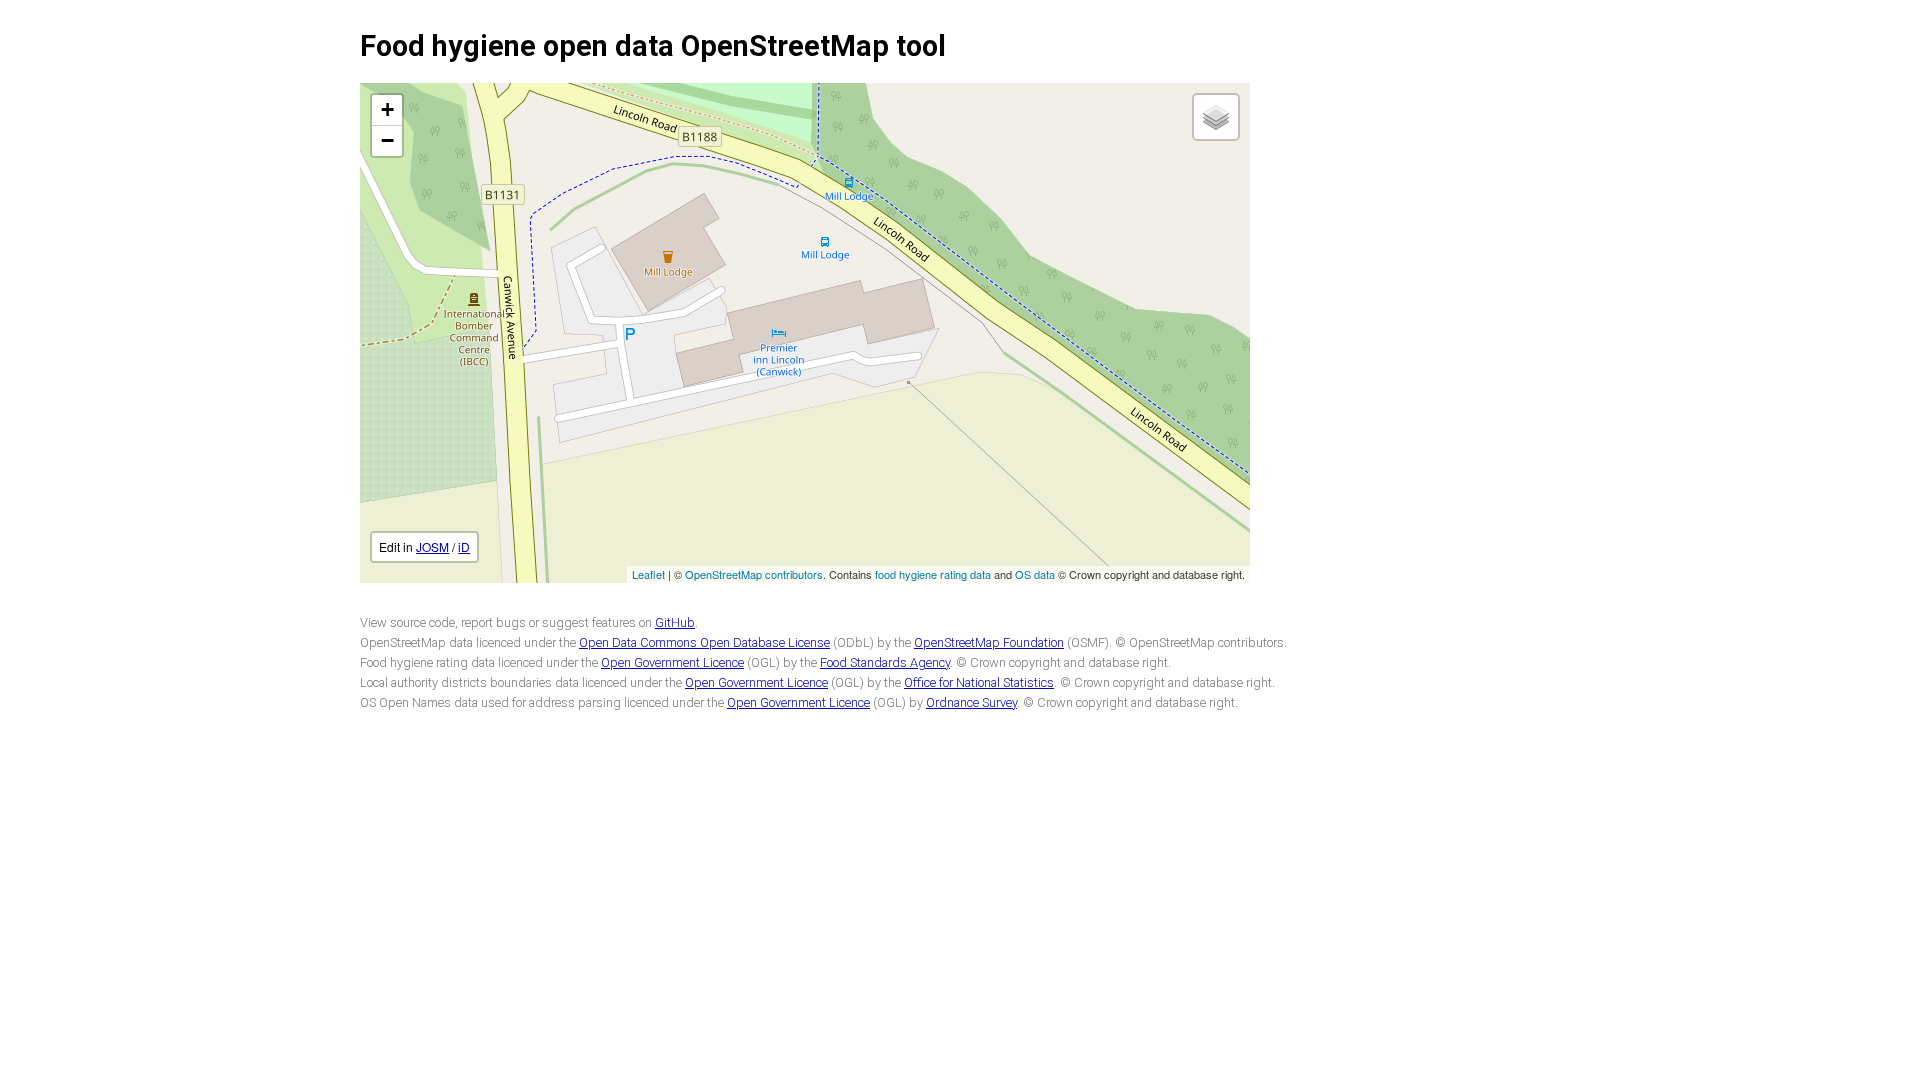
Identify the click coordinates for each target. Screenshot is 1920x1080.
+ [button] (387, 109)
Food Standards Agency (885, 662)
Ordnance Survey (971, 702)
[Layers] (1216, 117)
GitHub (675, 622)
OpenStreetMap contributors (754, 574)
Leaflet (648, 574)
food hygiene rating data (933, 574)
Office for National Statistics (979, 682)
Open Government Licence (672, 662)
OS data (1035, 574)
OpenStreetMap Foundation (989, 642)
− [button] (387, 140)
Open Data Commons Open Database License (704, 642)
